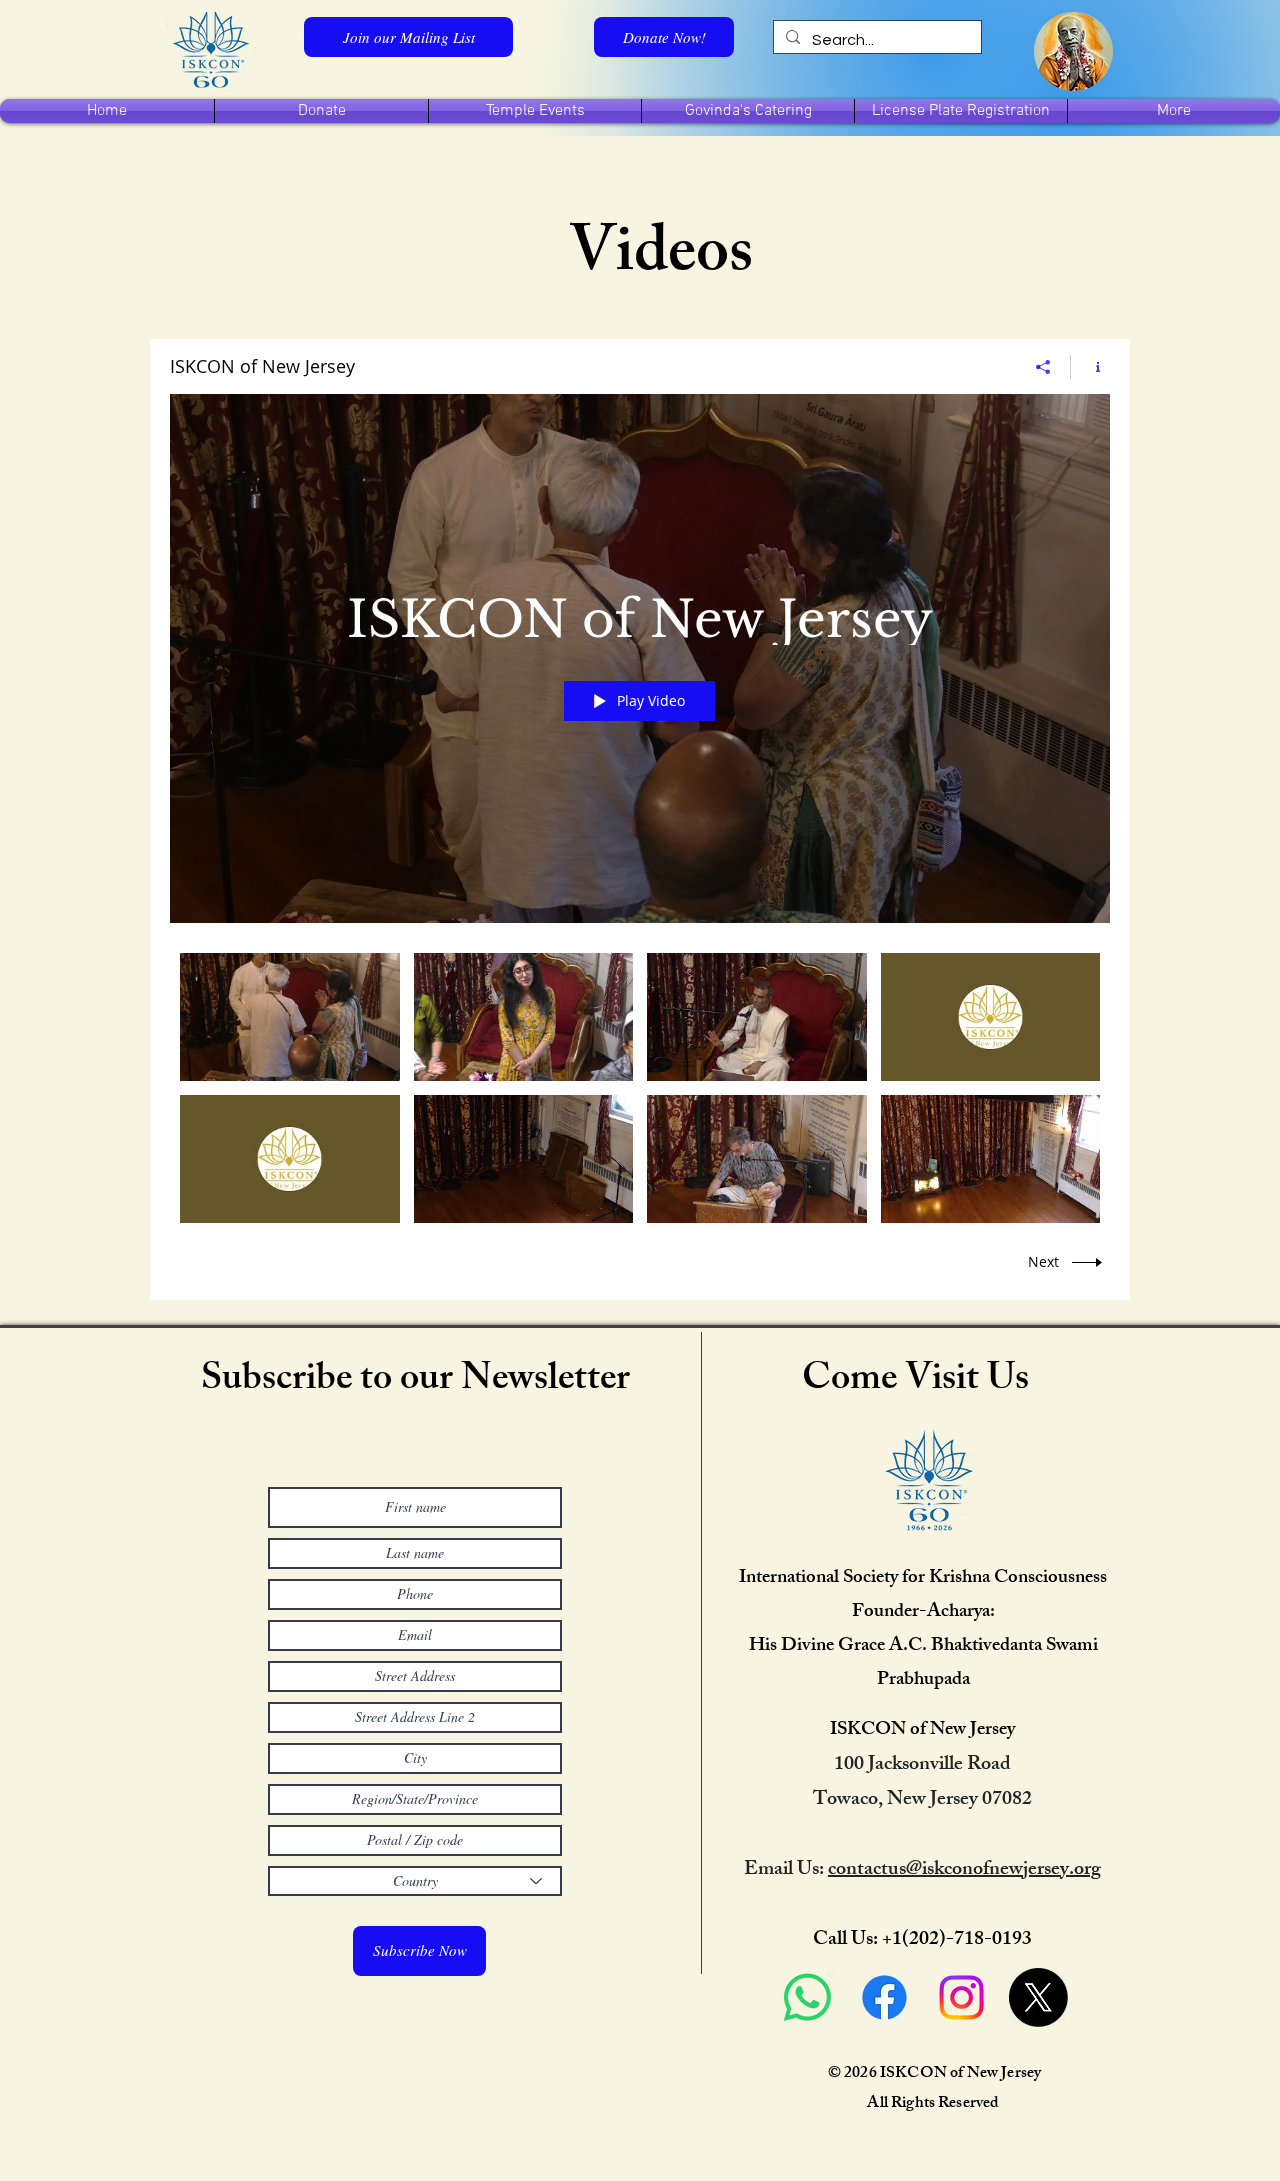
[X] (1038, 1997)
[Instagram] (961, 1997)
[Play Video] (289, 1016)
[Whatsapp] (807, 1997)
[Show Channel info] (1090, 367)
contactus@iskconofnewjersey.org (964, 1870)
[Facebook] (884, 1997)
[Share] (1043, 367)
